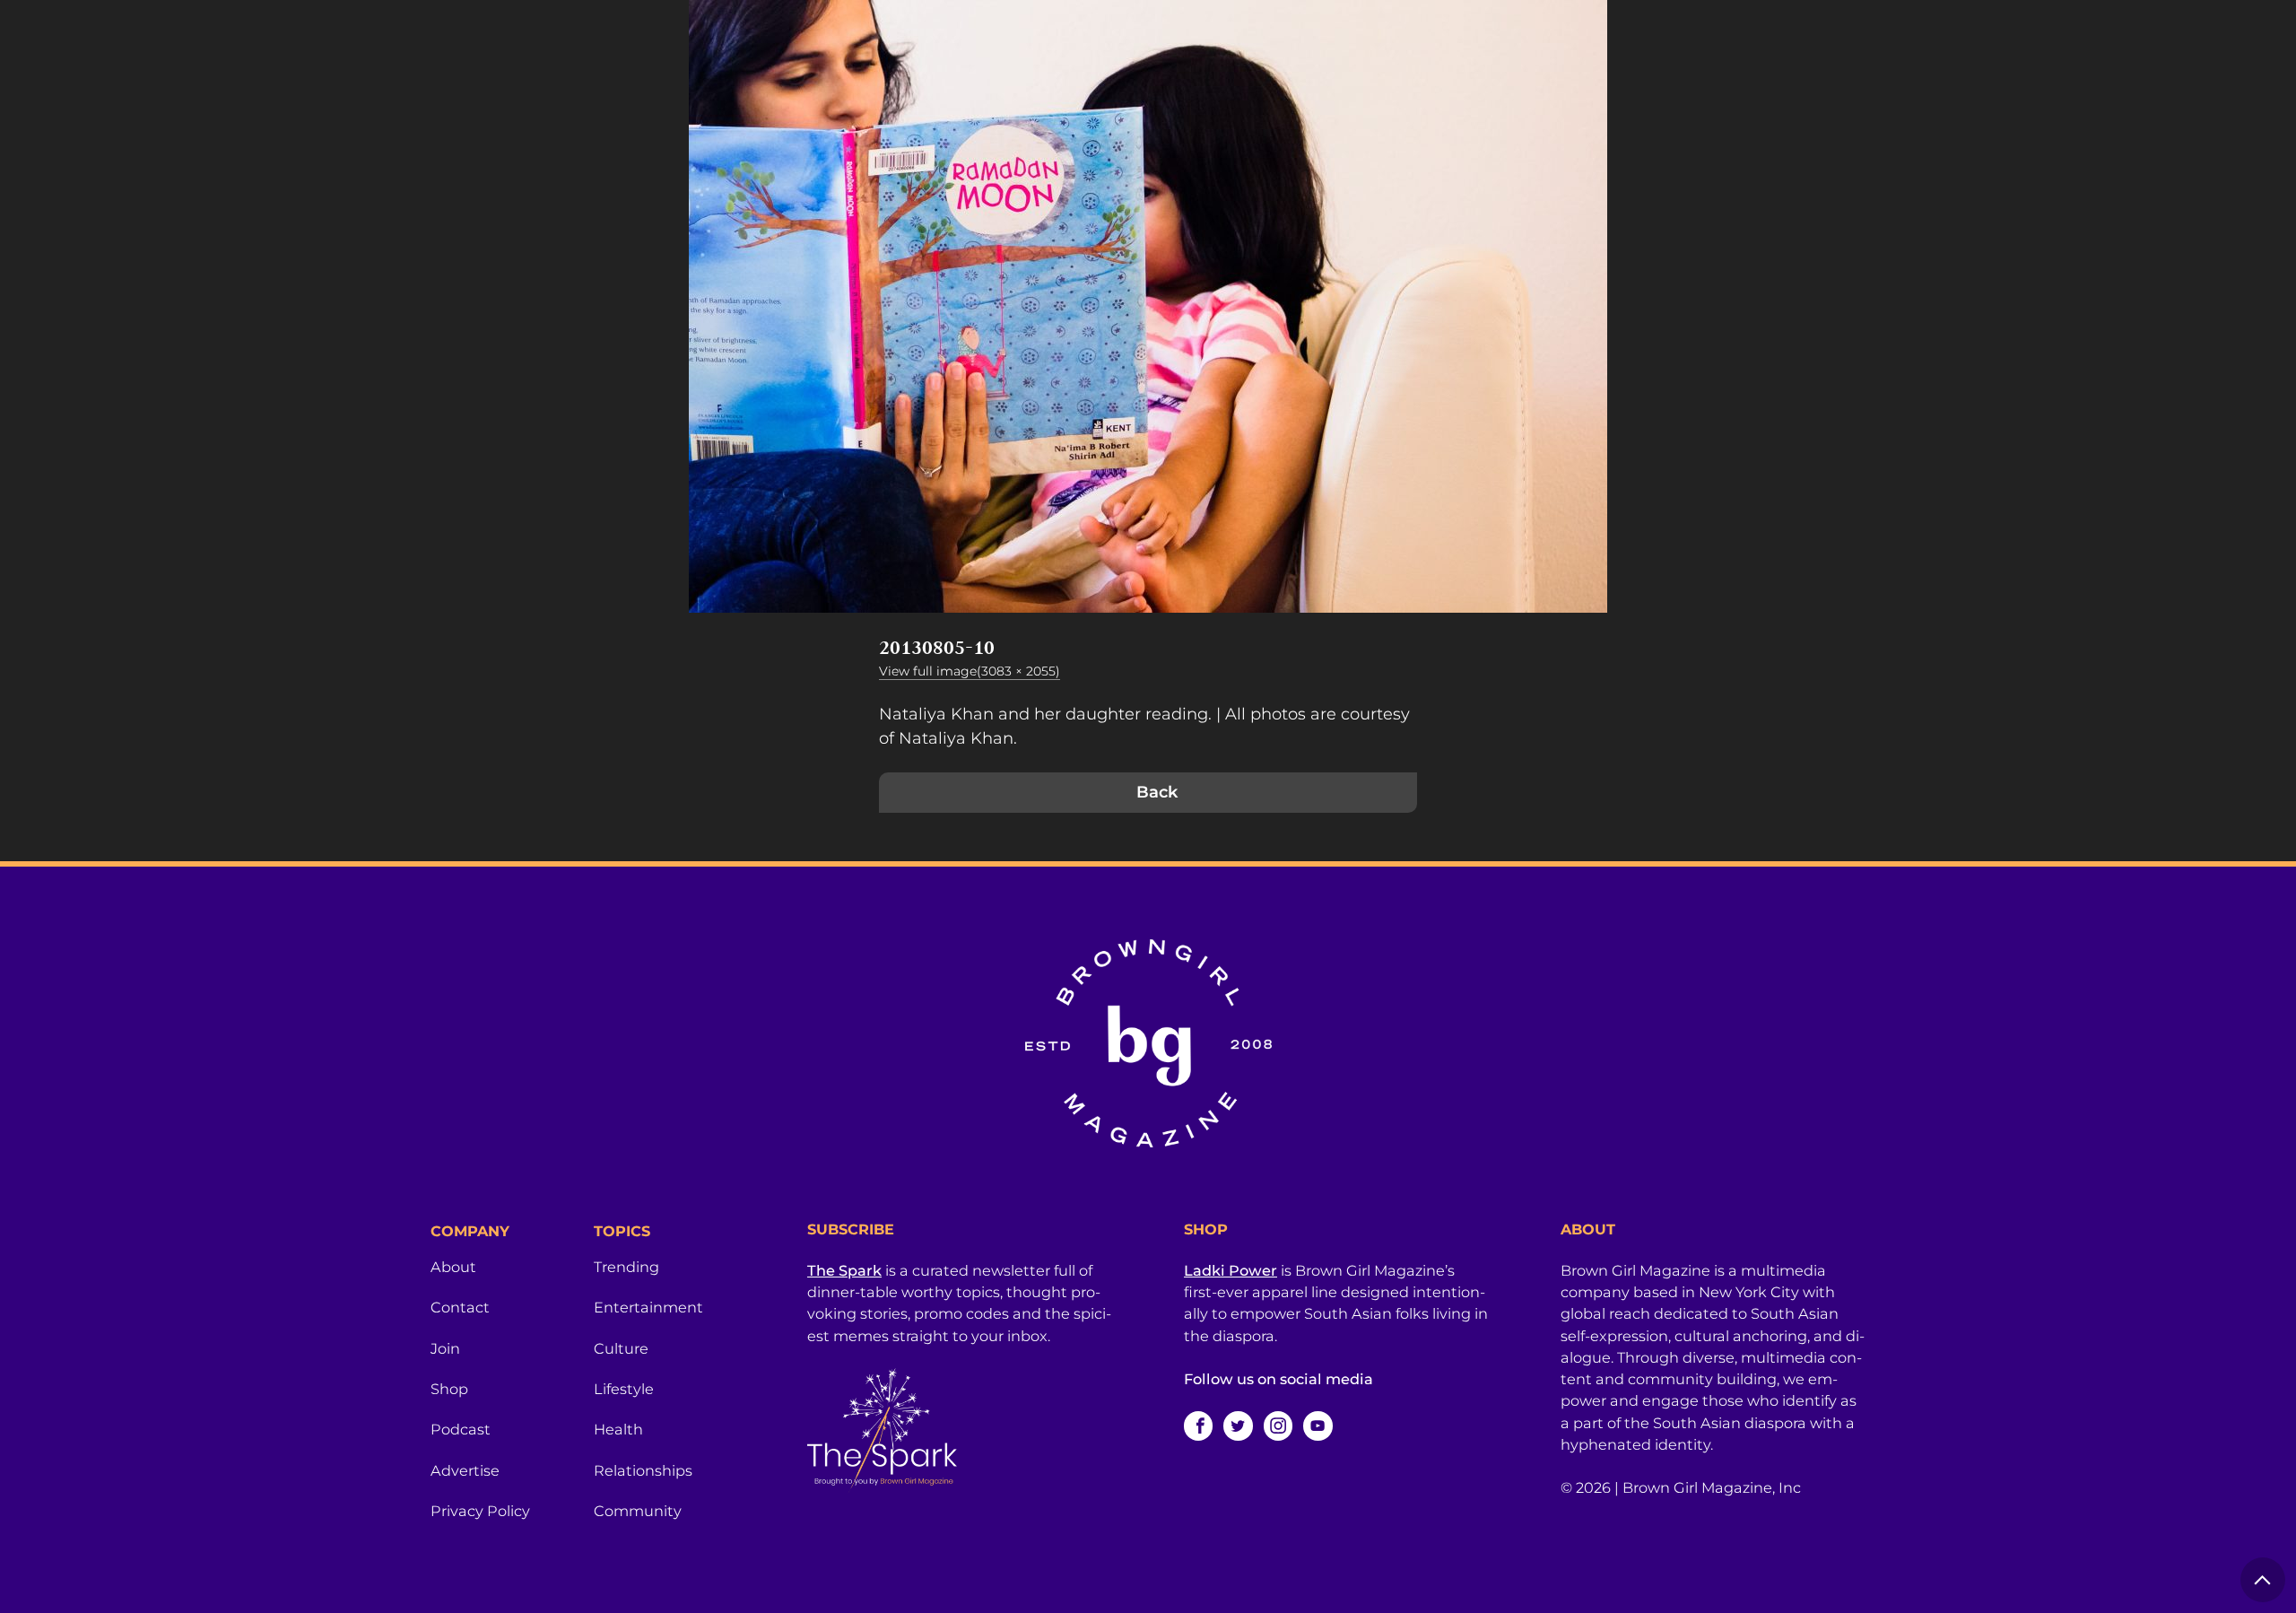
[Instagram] (1278, 1426)
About (453, 1267)
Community (638, 1511)
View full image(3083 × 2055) (970, 671)
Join (445, 1348)
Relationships (643, 1470)
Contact (460, 1307)
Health (618, 1429)
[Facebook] (1198, 1426)
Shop (449, 1389)
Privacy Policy (480, 1511)
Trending (626, 1267)
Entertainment (648, 1307)
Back (1157, 792)
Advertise (465, 1470)
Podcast (461, 1429)
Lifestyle (624, 1389)
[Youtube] (1318, 1426)
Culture (621, 1348)
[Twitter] (1238, 1426)
